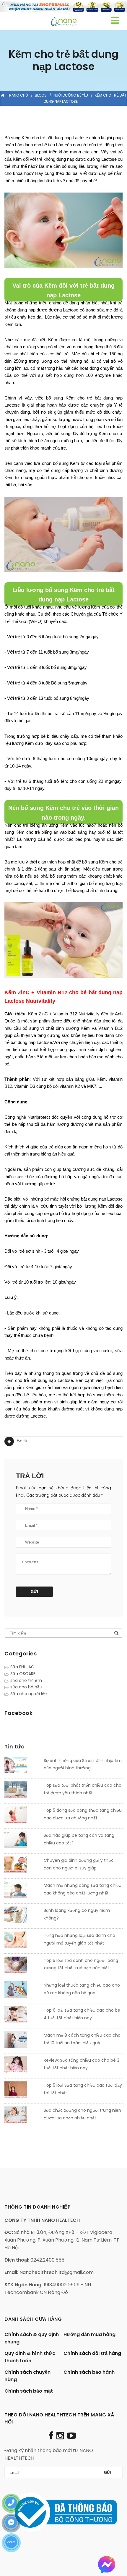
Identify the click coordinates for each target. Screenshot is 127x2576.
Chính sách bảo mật (29, 2391)
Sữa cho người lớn (29, 1694)
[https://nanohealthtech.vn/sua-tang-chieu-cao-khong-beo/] (22, 1891)
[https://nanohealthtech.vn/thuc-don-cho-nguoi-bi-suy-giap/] (22, 1866)
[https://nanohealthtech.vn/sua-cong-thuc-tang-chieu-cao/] (22, 1816)
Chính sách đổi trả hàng (92, 2353)
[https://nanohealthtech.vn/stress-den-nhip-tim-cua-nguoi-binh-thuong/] (22, 1766)
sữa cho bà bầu (26, 1687)
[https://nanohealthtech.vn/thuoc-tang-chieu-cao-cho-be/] (22, 1991)
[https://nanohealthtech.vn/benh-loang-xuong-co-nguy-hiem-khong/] (22, 1916)
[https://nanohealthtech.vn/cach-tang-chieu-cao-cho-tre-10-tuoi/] (22, 2041)
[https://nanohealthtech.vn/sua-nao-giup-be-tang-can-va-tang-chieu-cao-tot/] (22, 1841)
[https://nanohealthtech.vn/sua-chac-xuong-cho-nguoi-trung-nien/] (22, 2116)
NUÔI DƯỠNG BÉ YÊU (71, 95)
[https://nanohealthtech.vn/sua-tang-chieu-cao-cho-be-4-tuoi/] (22, 2016)
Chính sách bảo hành (89, 2372)
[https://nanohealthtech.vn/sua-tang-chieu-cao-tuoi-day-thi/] (22, 2091)
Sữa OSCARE (23, 1674)
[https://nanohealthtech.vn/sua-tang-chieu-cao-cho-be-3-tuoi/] (22, 2066)
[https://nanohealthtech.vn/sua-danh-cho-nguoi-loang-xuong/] (22, 1966)
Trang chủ (18, 95)
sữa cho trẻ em (26, 1680)
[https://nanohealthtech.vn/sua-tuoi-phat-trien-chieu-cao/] (22, 1791)
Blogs (41, 95)
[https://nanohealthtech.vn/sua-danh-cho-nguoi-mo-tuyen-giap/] (22, 1941)
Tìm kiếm (116, 1633)
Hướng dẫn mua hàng (89, 2334)
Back (21, 1441)
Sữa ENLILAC (22, 1667)
